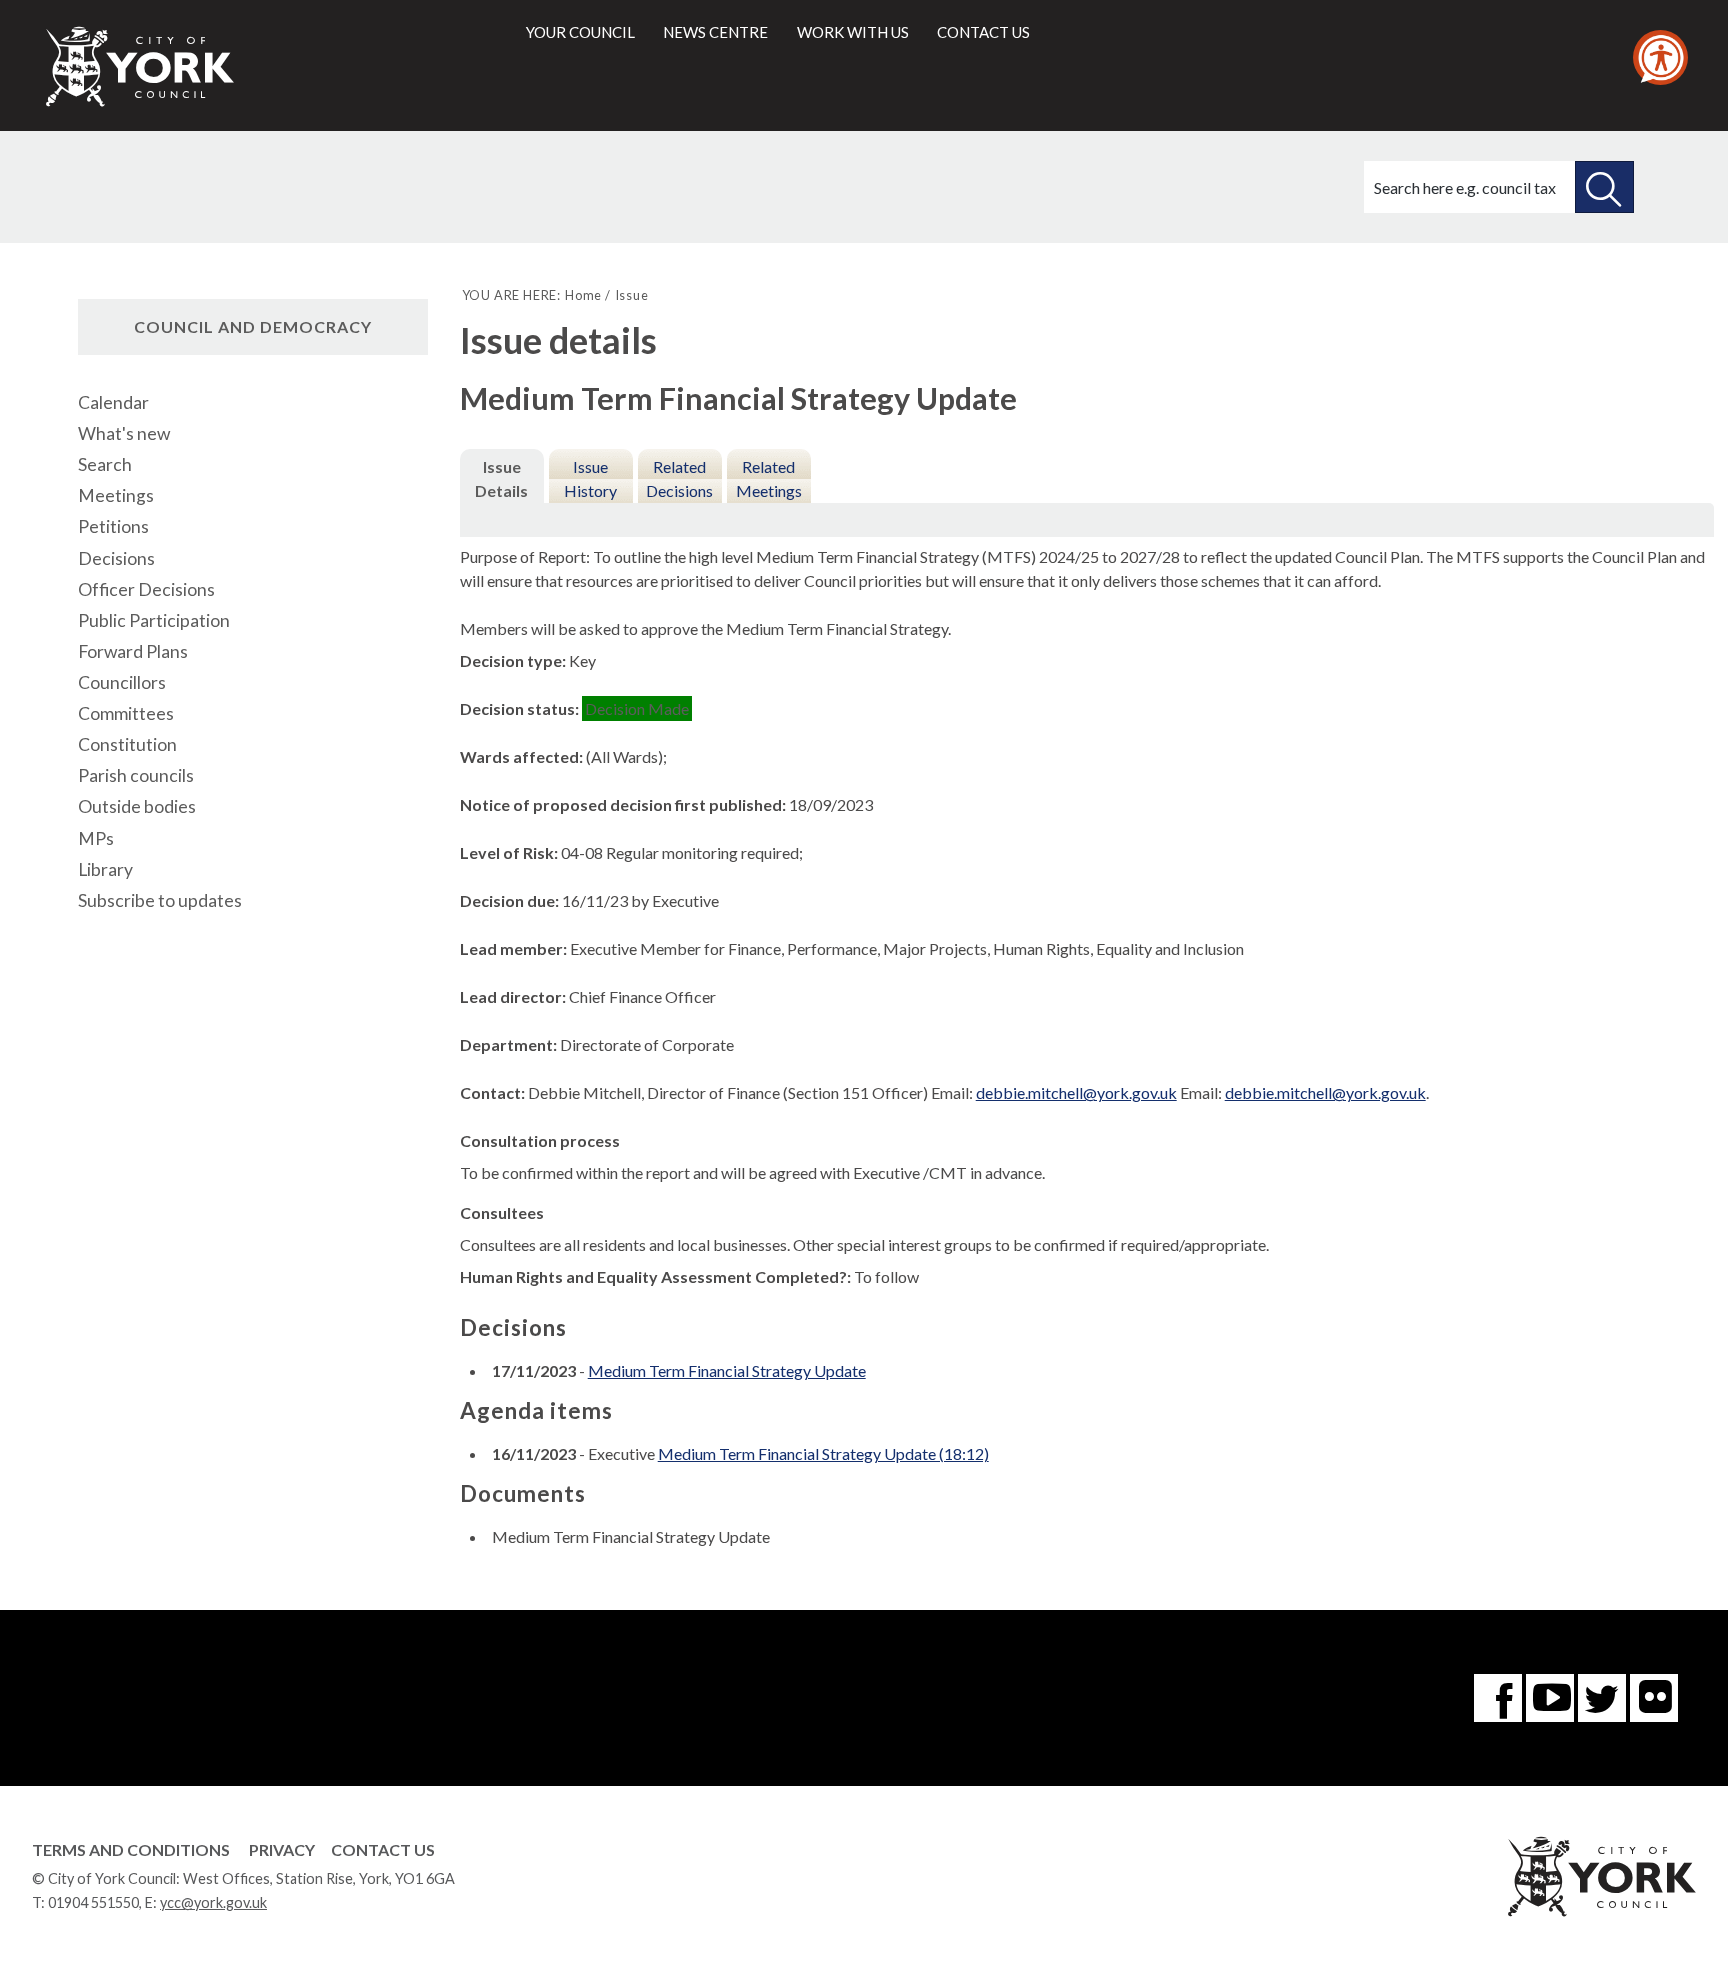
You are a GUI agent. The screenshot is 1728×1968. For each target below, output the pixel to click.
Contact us (983, 32)
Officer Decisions (146, 589)
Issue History (590, 478)
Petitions (113, 526)
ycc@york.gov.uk (213, 1902)
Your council (580, 32)
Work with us (853, 32)
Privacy (282, 1849)
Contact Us (383, 1849)
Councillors (122, 682)
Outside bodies (137, 806)
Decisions (116, 558)
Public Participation (154, 620)
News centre (715, 32)
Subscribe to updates (160, 900)
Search (105, 464)
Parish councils (136, 775)
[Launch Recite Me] (1660, 57)
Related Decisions (679, 478)
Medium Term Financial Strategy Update (727, 1370)
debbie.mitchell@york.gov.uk (1076, 1092)
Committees (126, 713)
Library (105, 869)
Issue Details (501, 478)
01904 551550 (93, 1902)
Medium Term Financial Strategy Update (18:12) (823, 1453)
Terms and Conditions (131, 1849)
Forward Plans (133, 651)
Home (583, 295)
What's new (124, 433)
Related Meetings (769, 478)
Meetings (116, 495)
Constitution (127, 744)
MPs (96, 838)
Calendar (113, 402)
